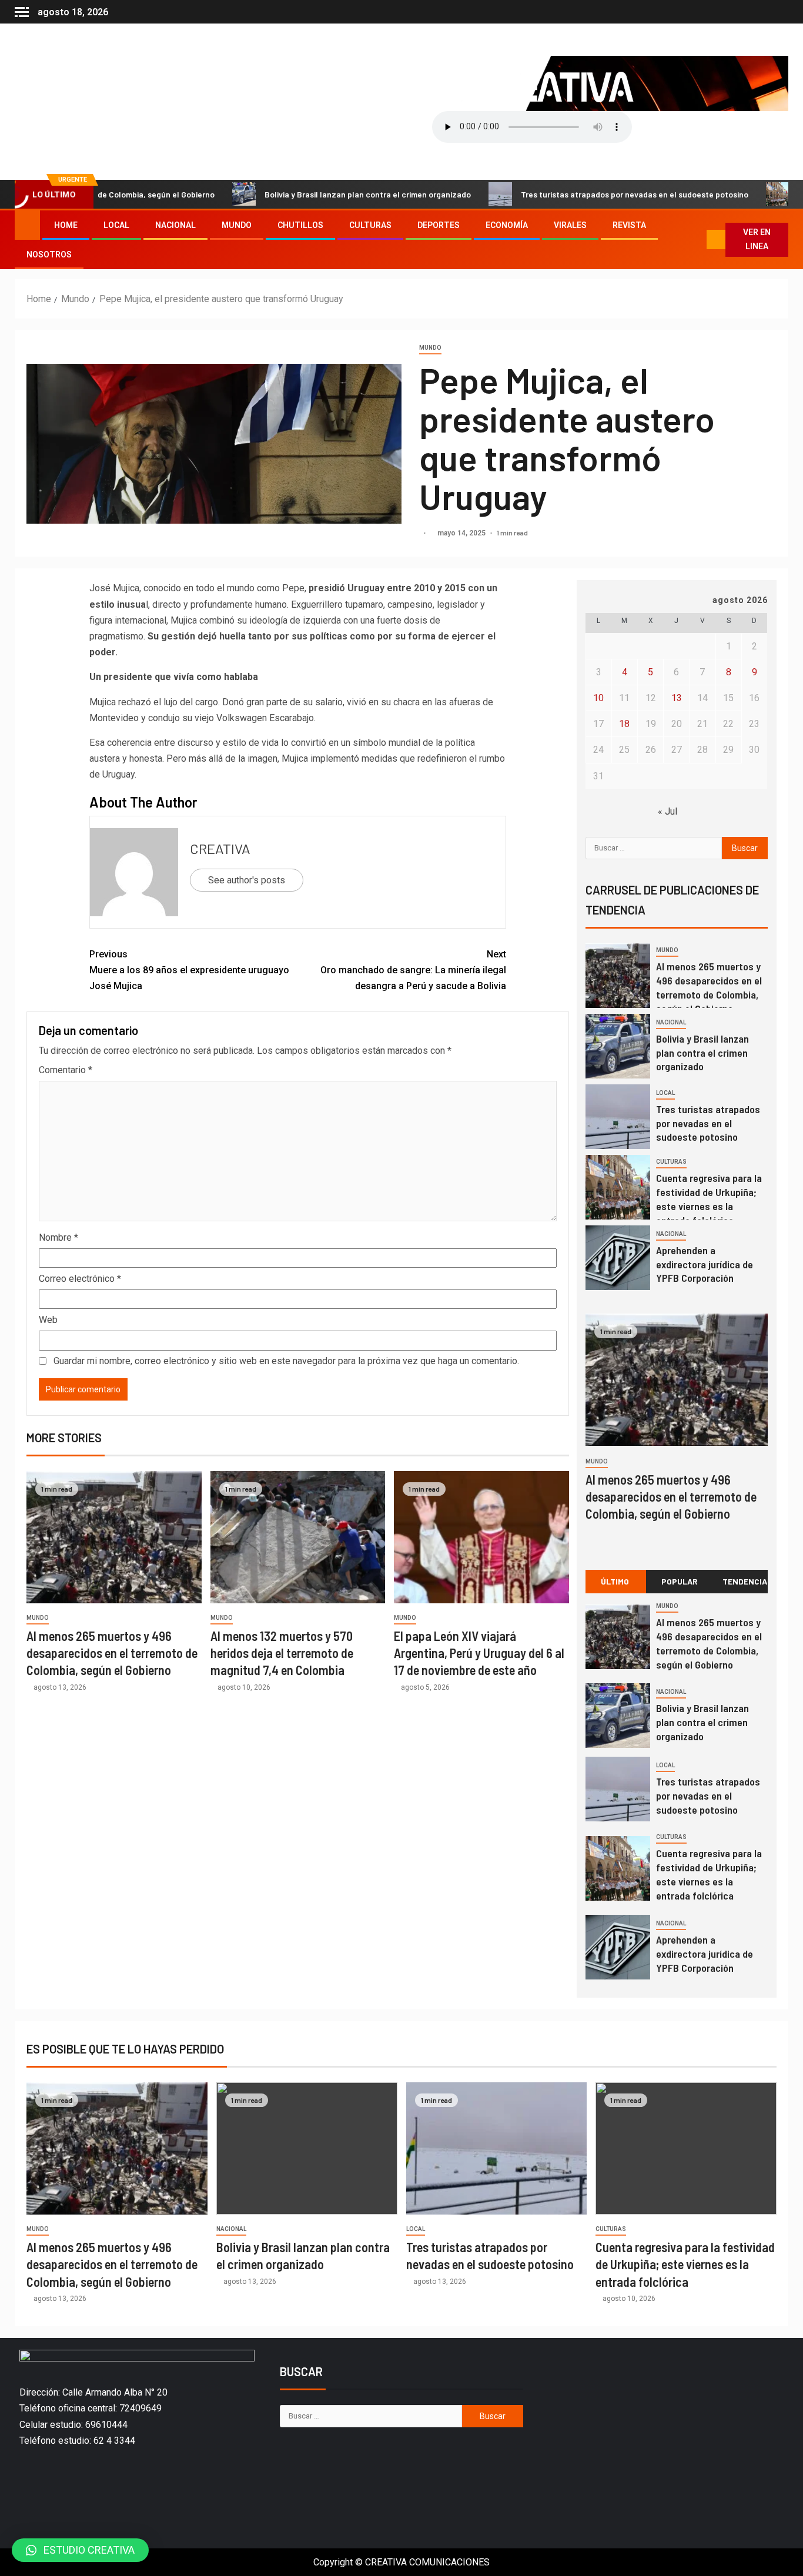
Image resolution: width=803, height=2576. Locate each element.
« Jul (668, 811)
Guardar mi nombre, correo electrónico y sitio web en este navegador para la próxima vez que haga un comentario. (286, 1361)
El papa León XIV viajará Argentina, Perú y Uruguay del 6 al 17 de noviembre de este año (479, 1653)
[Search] (697, 240)
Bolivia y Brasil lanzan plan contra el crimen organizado (300, 194)
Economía (507, 225)
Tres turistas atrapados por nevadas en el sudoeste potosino (566, 194)
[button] (80, 2550)
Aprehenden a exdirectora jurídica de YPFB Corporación (705, 1264)
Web (48, 1320)
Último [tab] (615, 1581)
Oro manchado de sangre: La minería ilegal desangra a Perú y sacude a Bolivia (413, 970)
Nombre (58, 1237)
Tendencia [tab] (745, 1581)
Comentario (66, 1070)
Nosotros (49, 254)
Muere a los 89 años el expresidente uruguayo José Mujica (189, 970)
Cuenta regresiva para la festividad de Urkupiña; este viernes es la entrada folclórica (709, 1874)
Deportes (439, 225)
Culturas (370, 225)
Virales (570, 225)
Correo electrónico (80, 1279)
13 (677, 698)
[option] (677, 979)
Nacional (175, 225)
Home (66, 225)
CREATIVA (220, 848)
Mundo (237, 225)
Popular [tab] (680, 1581)
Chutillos (300, 225)
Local (116, 225)
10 (598, 698)
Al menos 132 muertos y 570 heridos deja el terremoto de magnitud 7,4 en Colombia (282, 1653)
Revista (629, 225)
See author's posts (247, 880)
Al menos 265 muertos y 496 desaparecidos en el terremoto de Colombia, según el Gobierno (112, 1653)
